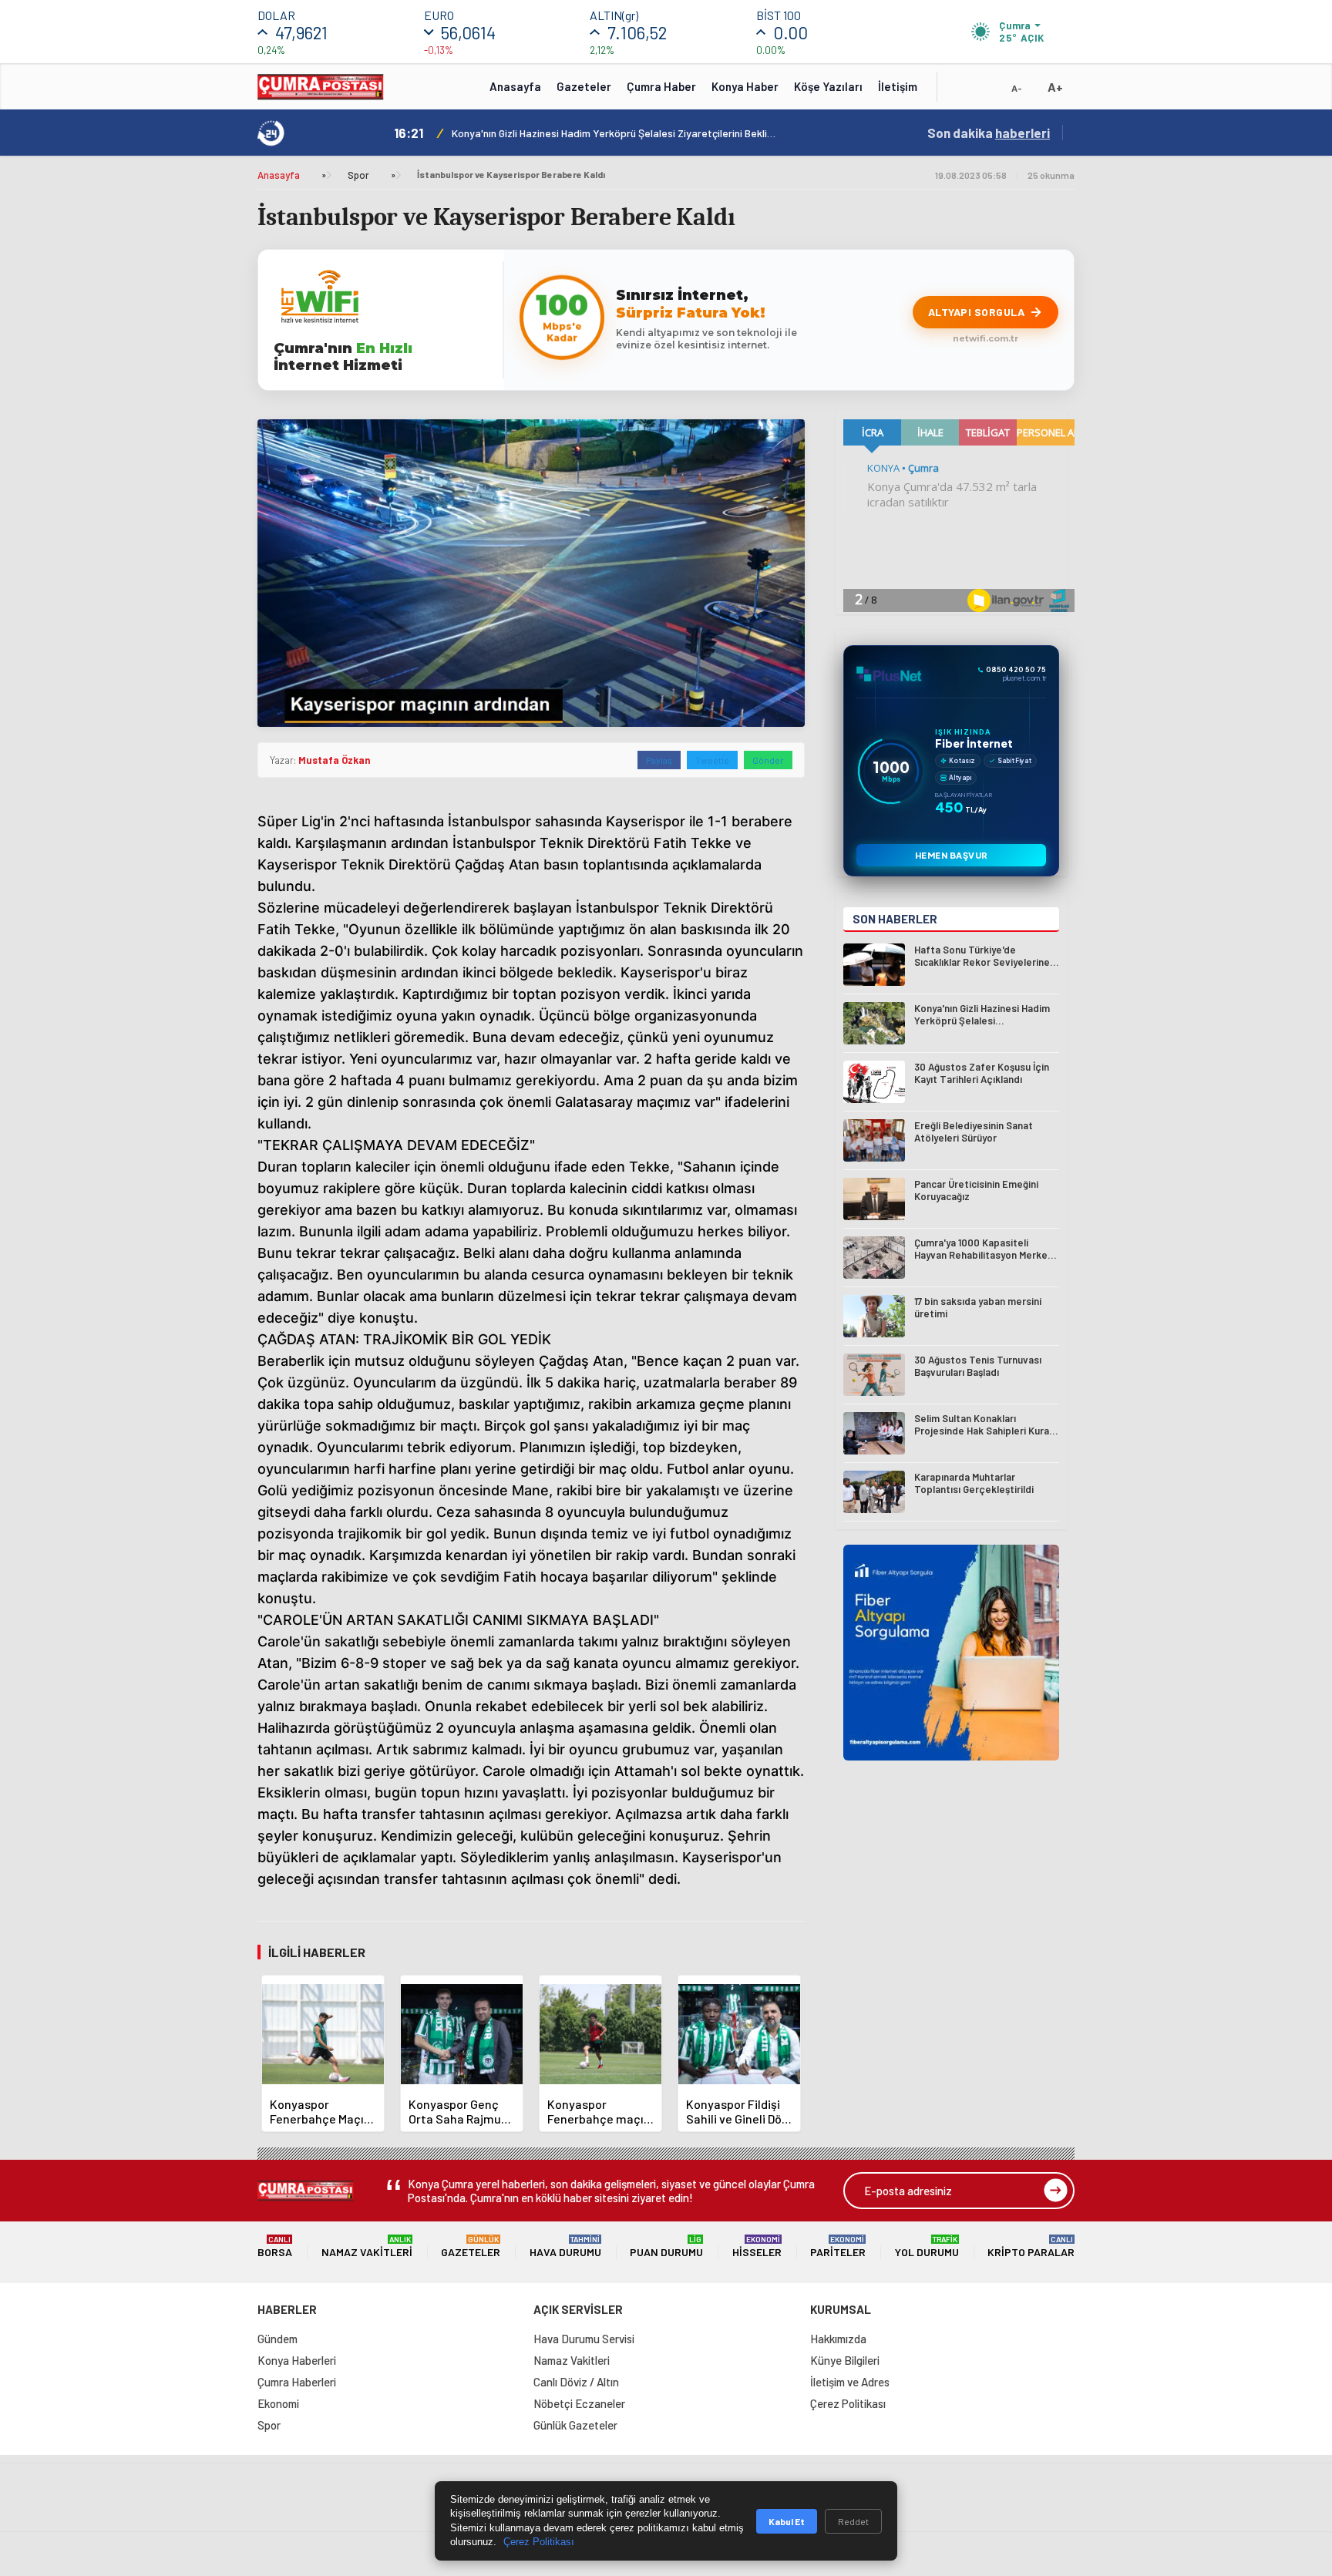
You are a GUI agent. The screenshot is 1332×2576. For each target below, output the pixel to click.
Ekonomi (278, 2403)
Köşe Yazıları (828, 86)
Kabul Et (787, 2521)
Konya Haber (745, 86)
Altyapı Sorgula (977, 312)
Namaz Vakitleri (367, 2246)
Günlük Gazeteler (575, 2425)
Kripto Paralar (1031, 2246)
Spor (358, 175)
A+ (1055, 87)
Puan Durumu (666, 2246)
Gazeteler (584, 86)
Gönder (768, 760)
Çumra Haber (661, 86)
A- (1017, 88)
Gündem (277, 2339)
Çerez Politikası (848, 2403)
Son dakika (989, 133)
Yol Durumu (927, 2246)
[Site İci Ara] (960, 92)
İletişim (898, 86)
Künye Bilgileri (845, 2360)
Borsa (275, 2246)
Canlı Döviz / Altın (576, 2382)
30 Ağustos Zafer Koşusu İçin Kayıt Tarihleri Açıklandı (577, 133)
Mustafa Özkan (334, 760)
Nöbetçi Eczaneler (579, 2403)
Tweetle (712, 760)
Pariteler (838, 2246)
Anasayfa (515, 86)
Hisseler (757, 2246)
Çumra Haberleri (297, 2382)
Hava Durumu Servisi (584, 2339)
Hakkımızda (838, 2339)
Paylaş (659, 760)
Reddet (853, 2521)
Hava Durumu (565, 2246)
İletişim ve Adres (850, 2382)
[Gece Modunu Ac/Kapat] (986, 92)
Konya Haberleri (297, 2360)
